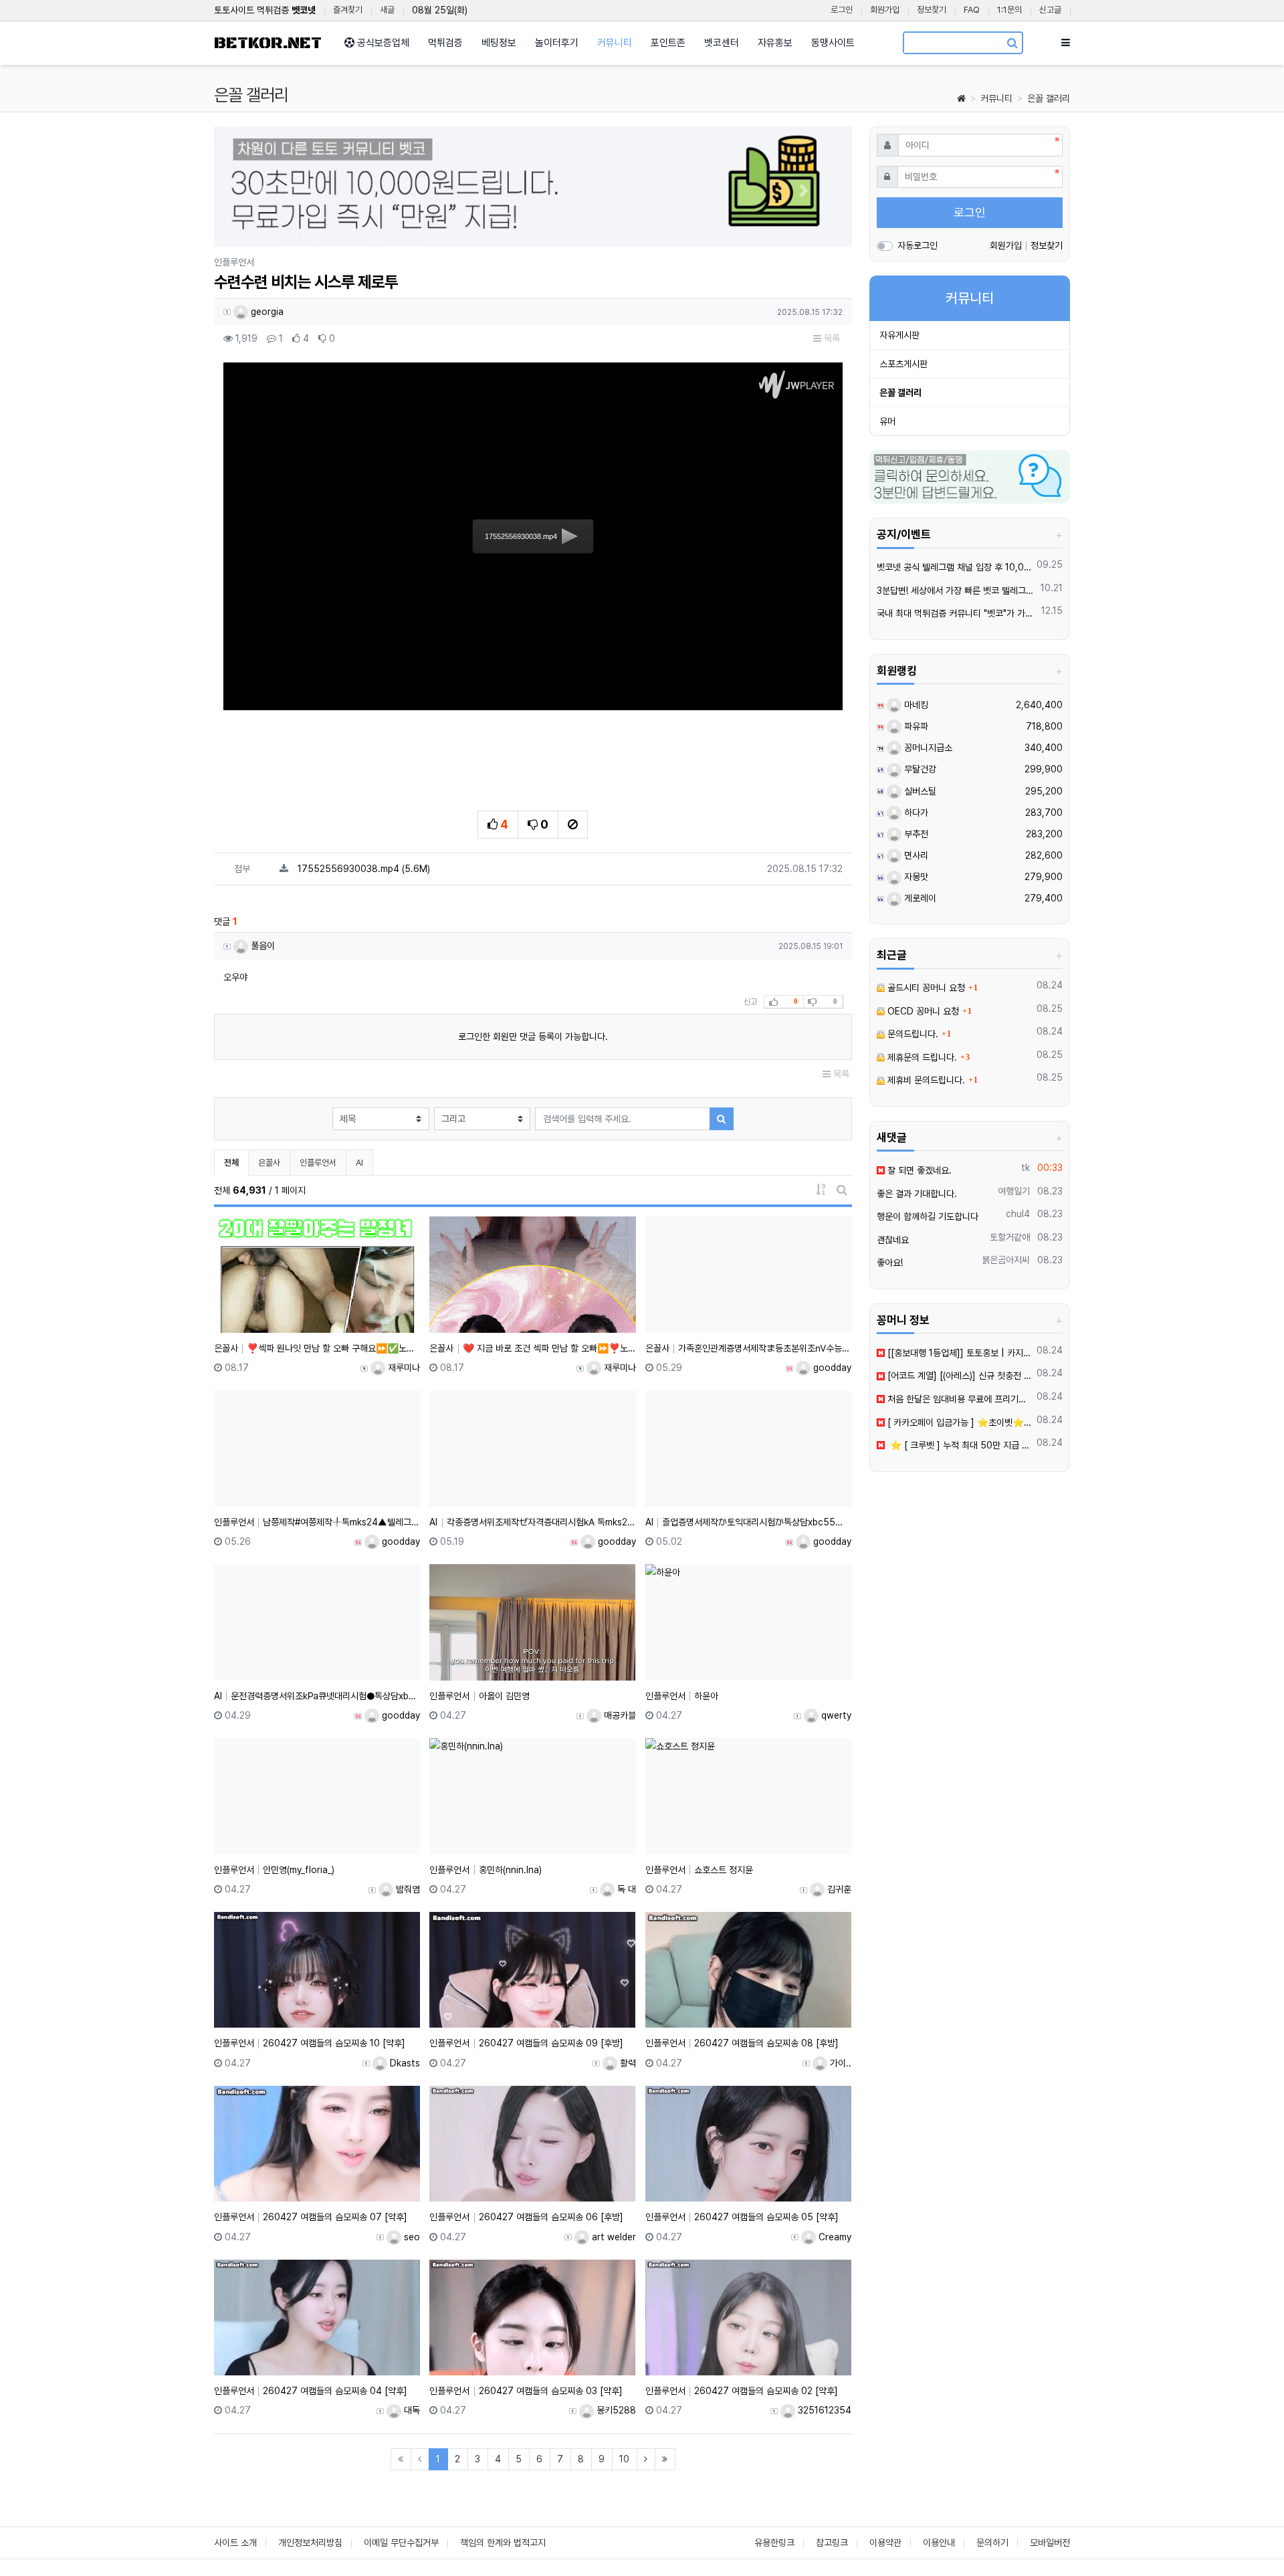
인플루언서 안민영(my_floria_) (274, 1870)
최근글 (892, 955)
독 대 (625, 1889)
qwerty (835, 1715)
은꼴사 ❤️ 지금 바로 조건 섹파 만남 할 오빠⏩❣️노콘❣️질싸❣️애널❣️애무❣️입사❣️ (532, 1348)
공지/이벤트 (904, 534)
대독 (411, 2410)
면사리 (915, 855)
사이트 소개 (235, 2543)
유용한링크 (774, 2543)
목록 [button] (831, 338)
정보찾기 (932, 10)
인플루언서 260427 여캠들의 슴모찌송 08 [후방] (742, 2043)
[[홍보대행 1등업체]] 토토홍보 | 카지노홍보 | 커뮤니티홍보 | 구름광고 (959, 1353)
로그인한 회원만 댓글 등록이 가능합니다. (533, 1037)
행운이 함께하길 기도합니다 (928, 1216)
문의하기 (992, 2543)
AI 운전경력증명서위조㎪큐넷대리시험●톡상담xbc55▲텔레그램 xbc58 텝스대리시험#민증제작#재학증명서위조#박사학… (317, 1696)
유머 (887, 421)
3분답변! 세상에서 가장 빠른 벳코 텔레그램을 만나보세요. (957, 591)
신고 (750, 1002)
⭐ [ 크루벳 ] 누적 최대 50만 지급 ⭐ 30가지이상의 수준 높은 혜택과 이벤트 (959, 1445)
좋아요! (890, 1263)
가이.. (839, 2063)
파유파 (915, 726)
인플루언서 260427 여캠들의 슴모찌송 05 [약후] (742, 2217)
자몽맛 (915, 877)
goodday (831, 1368)
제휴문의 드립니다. (921, 1057)
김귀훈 (838, 1889)
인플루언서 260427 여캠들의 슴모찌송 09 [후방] (526, 2043)
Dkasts (404, 2063)
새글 (387, 10)
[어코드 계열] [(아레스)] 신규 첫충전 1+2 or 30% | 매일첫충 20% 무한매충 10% (959, 1376)
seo (411, 2237)
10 (624, 2459)
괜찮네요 (893, 1240)
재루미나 (403, 1368)
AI (359, 1163)
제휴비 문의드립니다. (925, 1080)
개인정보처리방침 (310, 2543)
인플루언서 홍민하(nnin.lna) (485, 1870)
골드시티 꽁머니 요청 (925, 988)
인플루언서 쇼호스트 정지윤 (699, 1870)
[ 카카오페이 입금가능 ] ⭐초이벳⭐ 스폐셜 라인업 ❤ (959, 1422)
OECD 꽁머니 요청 (922, 1011)
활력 (627, 2063)
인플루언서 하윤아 (682, 1696)
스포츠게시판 (903, 364)
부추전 (915, 834)
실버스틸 (919, 791)
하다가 (915, 813)
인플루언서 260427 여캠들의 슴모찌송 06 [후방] (526, 2217)
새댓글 (892, 1138)
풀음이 (261, 946)
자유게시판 (899, 335)
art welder (613, 2237)
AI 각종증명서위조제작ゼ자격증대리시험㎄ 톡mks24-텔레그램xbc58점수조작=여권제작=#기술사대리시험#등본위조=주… (532, 1522)
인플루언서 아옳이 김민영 (479, 1696)
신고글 (1050, 10)
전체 (231, 1163)
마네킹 (915, 705)
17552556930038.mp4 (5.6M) (364, 869)
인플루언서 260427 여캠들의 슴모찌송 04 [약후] (311, 2391)
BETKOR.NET (268, 43)
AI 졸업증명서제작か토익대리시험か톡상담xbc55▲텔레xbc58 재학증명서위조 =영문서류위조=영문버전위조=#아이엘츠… (748, 1522)
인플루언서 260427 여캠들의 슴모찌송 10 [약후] (310, 2043)
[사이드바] (1066, 43)
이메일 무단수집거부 (401, 2543)
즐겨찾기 (348, 10)
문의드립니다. (912, 1034)
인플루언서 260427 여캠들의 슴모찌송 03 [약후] (526, 2391)
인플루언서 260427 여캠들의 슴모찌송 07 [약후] (311, 2217)
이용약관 (885, 2543)
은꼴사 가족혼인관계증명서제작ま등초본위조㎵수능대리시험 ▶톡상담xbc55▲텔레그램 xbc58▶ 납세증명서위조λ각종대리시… (748, 1348)
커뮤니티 (996, 98)
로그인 (842, 10)
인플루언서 (318, 1163)
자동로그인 (918, 245)
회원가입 (885, 10)
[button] (262, 190)
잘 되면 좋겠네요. (918, 1170)
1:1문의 (1009, 10)
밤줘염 (407, 1889)
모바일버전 (1050, 2543)
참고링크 (832, 2543)
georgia (266, 312)
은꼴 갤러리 (1049, 98)
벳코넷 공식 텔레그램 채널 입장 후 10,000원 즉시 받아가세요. (955, 567)
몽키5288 (615, 2410)
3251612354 (823, 2410)
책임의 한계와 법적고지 (503, 2543)
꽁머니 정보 (903, 1320)
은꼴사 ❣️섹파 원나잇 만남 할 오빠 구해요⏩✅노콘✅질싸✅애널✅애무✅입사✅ (317, 1348)
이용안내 (939, 2543)
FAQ (972, 10)
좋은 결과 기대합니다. (917, 1194)
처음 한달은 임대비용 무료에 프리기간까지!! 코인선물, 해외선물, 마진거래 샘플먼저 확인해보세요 (959, 1399)
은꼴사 (269, 1163)
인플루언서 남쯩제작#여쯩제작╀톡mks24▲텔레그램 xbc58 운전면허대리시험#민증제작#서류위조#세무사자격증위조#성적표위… (317, 1522)
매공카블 (619, 1715)
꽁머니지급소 (927, 748)
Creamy (834, 2237)
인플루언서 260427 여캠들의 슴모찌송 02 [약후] (742, 2391)
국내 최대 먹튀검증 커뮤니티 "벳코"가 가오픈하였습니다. (957, 613)
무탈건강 (919, 769)
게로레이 (919, 898)
